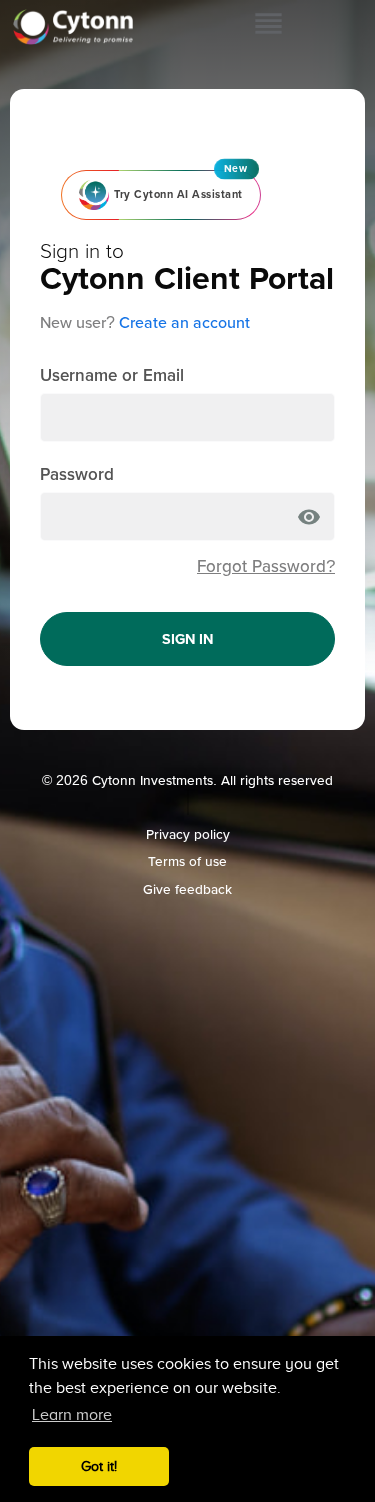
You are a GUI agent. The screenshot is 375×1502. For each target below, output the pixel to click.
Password (77, 474)
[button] (268, 25)
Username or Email (112, 375)
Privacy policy (188, 834)
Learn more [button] (72, 1415)
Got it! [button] (99, 1466)
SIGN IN (187, 639)
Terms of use (187, 861)
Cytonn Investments (152, 780)
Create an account (184, 322)
